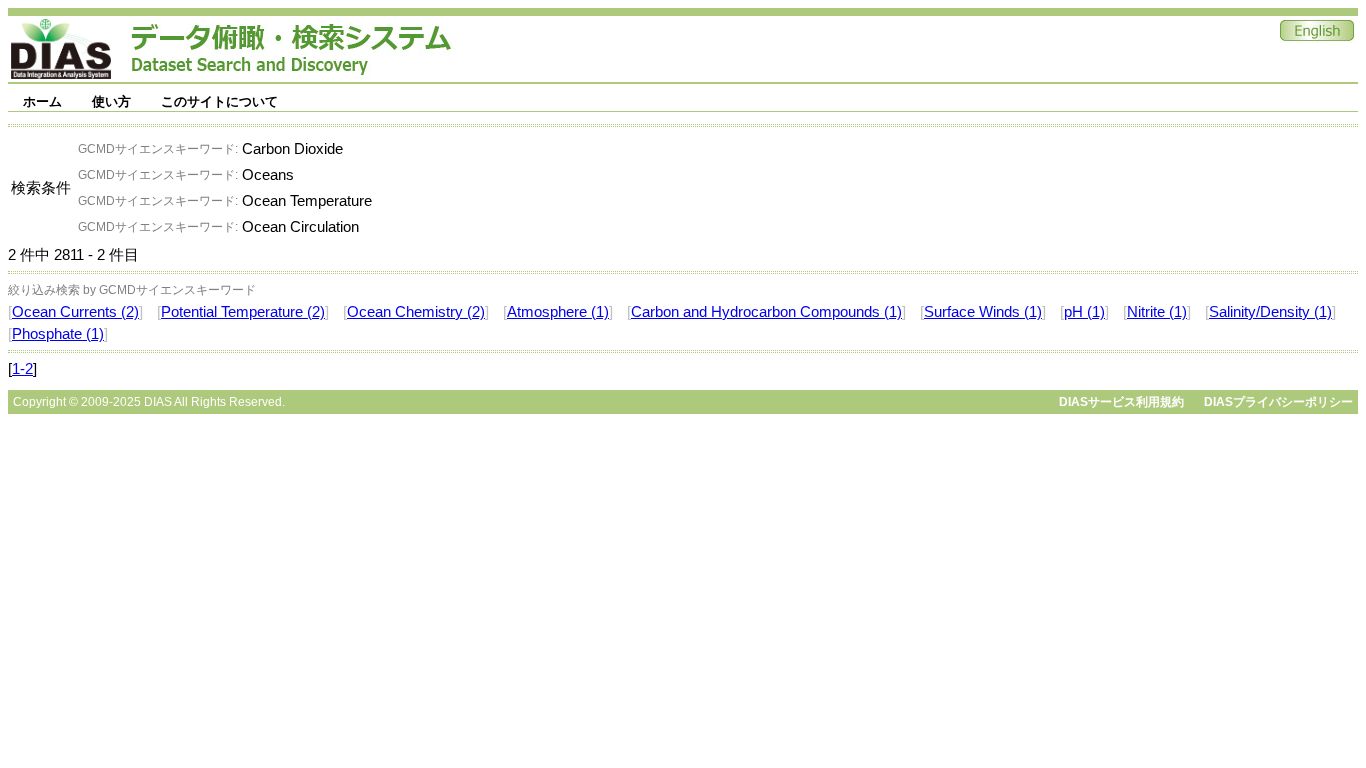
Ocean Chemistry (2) (416, 312)
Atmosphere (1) (558, 312)
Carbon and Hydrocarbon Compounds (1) (766, 312)
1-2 (22, 369)
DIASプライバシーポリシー (1278, 402)
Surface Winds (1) (983, 312)
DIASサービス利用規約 (1121, 402)
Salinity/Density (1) (1270, 312)
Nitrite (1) (1157, 312)
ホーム (42, 101)
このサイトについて (219, 101)
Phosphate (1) (58, 334)
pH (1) (1084, 312)
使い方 (111, 101)
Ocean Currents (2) (75, 312)
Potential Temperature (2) (243, 312)
